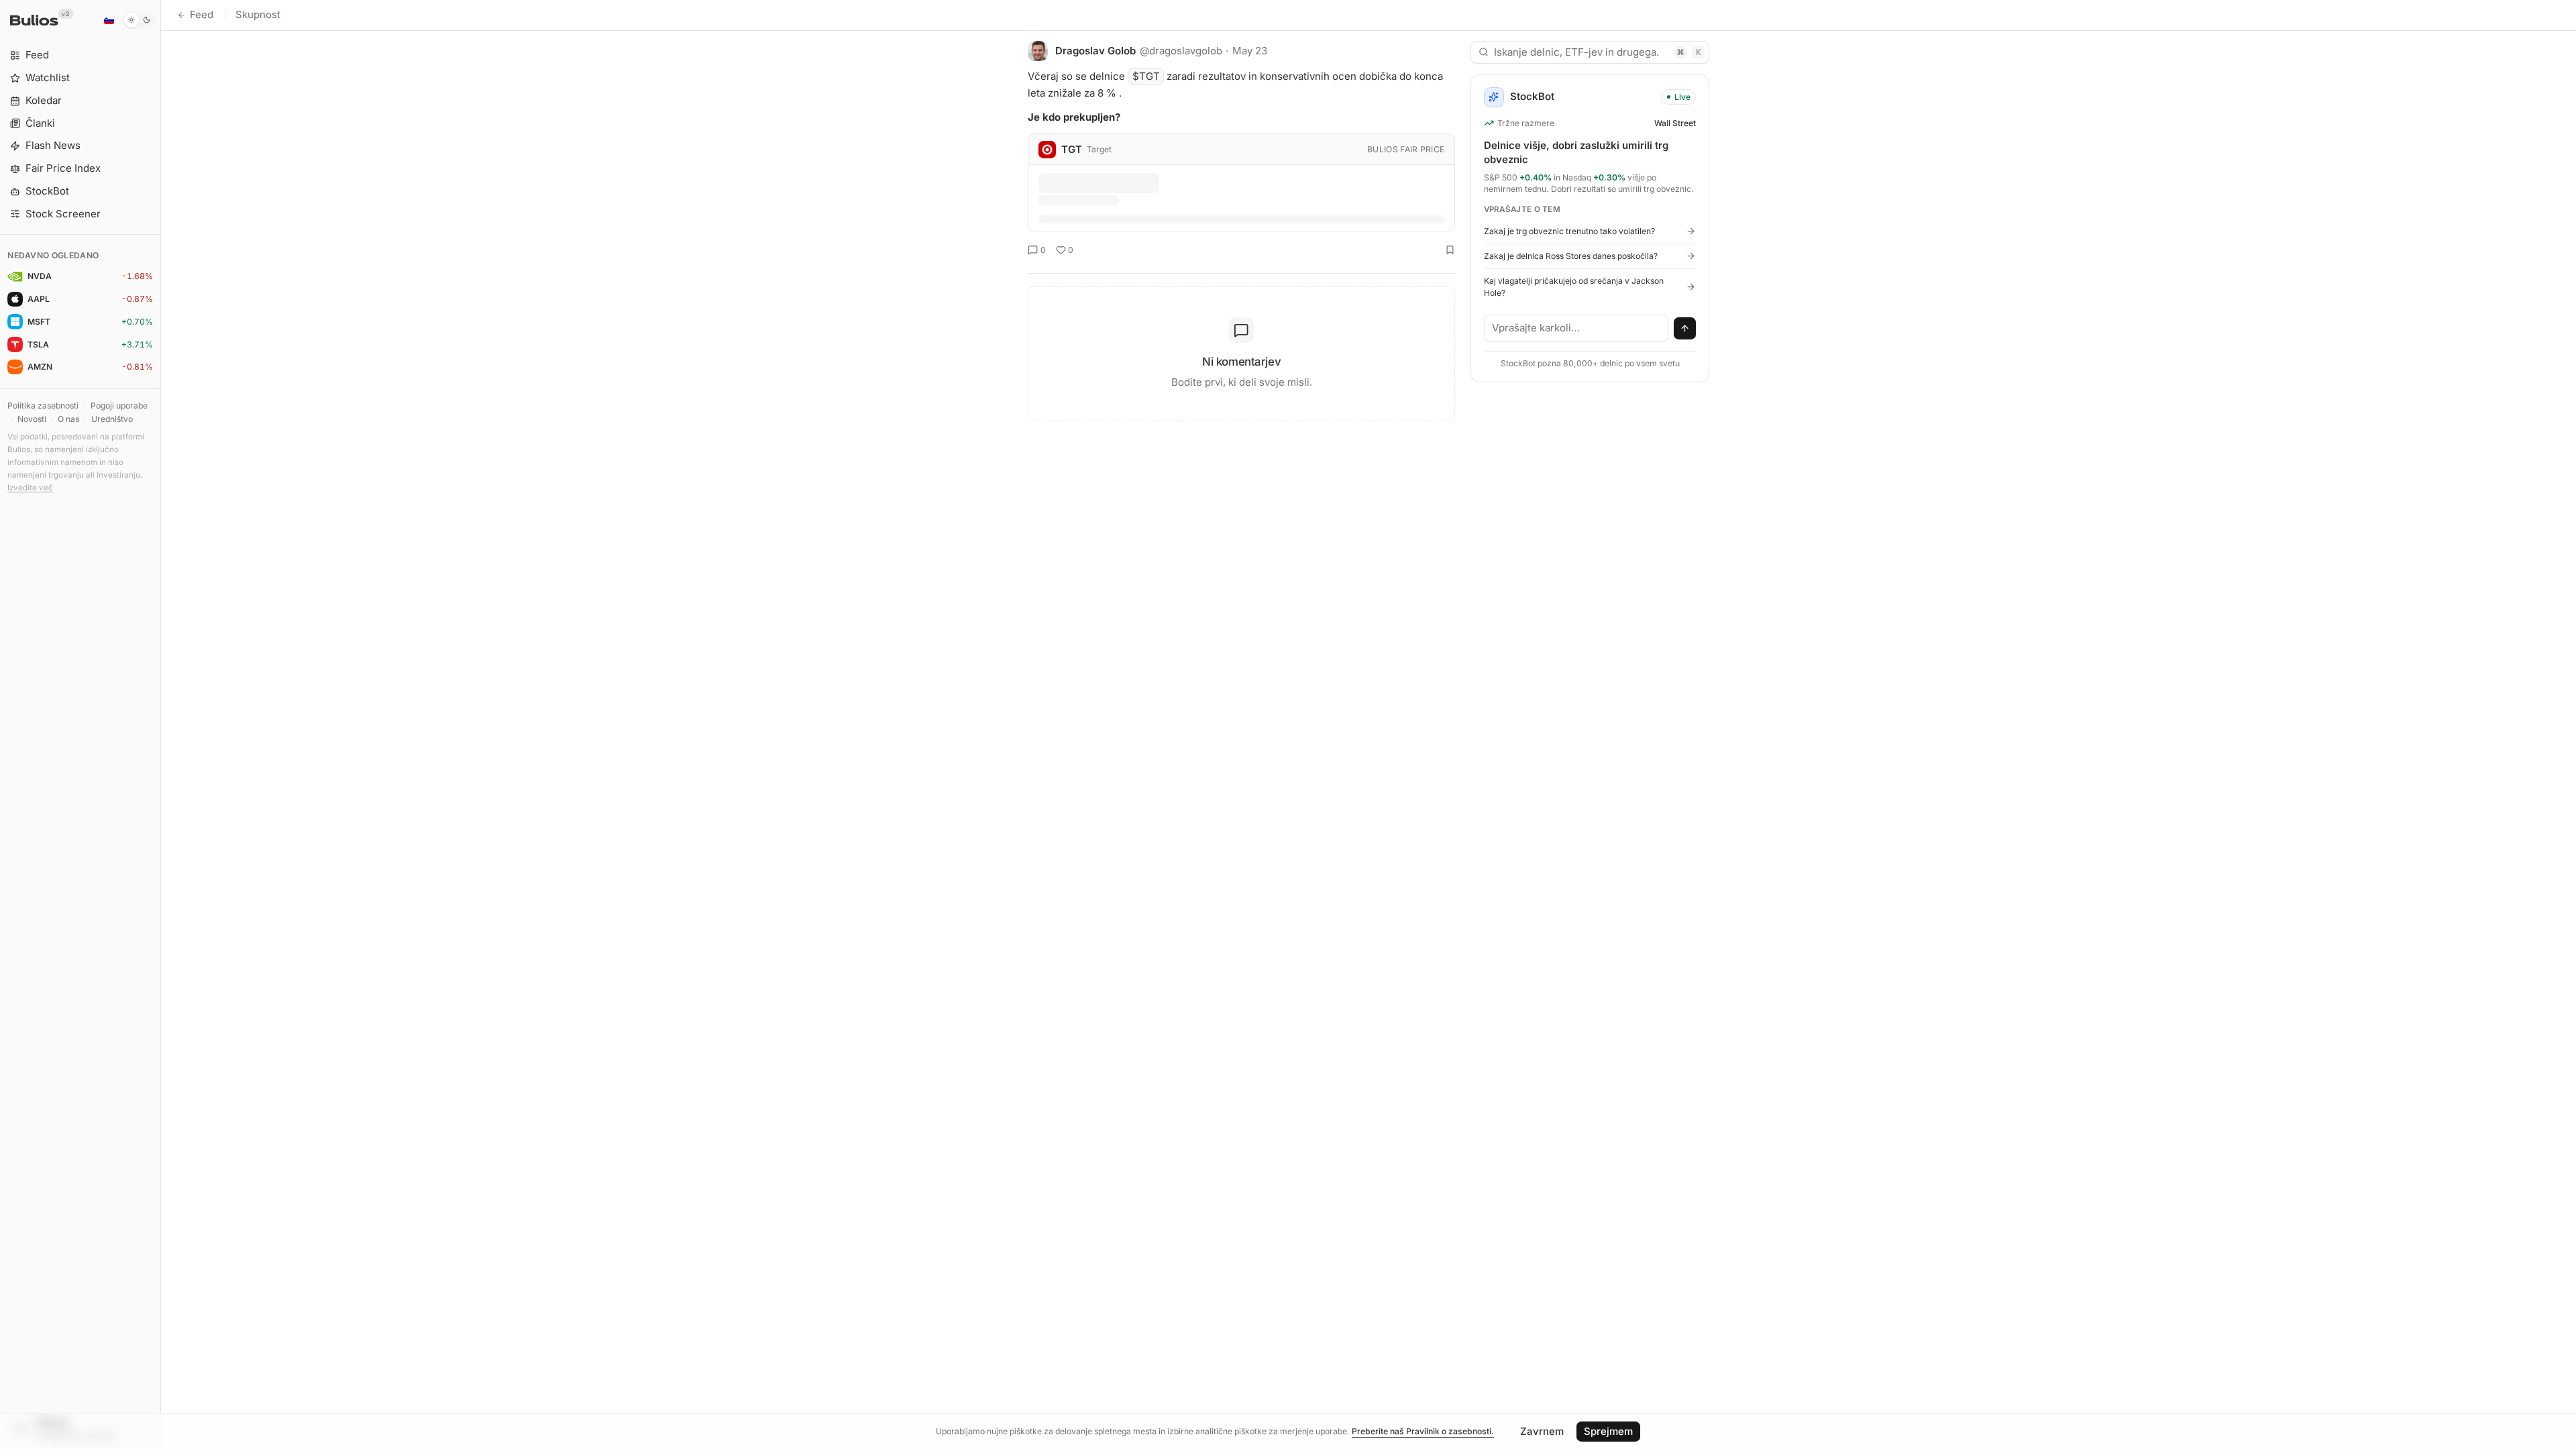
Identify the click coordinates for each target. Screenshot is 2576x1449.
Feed (202, 14)
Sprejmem (1608, 1431)
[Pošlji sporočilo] (1685, 329)
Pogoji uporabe (119, 406)
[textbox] (1576, 328)
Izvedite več (30, 488)
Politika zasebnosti (43, 406)
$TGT (1146, 76)
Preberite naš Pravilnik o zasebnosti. (1423, 1431)
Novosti (32, 419)
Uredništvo (112, 419)
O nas (68, 419)
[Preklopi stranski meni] (161, 724)
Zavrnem (1542, 1431)
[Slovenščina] (109, 20)
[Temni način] (139, 20)
